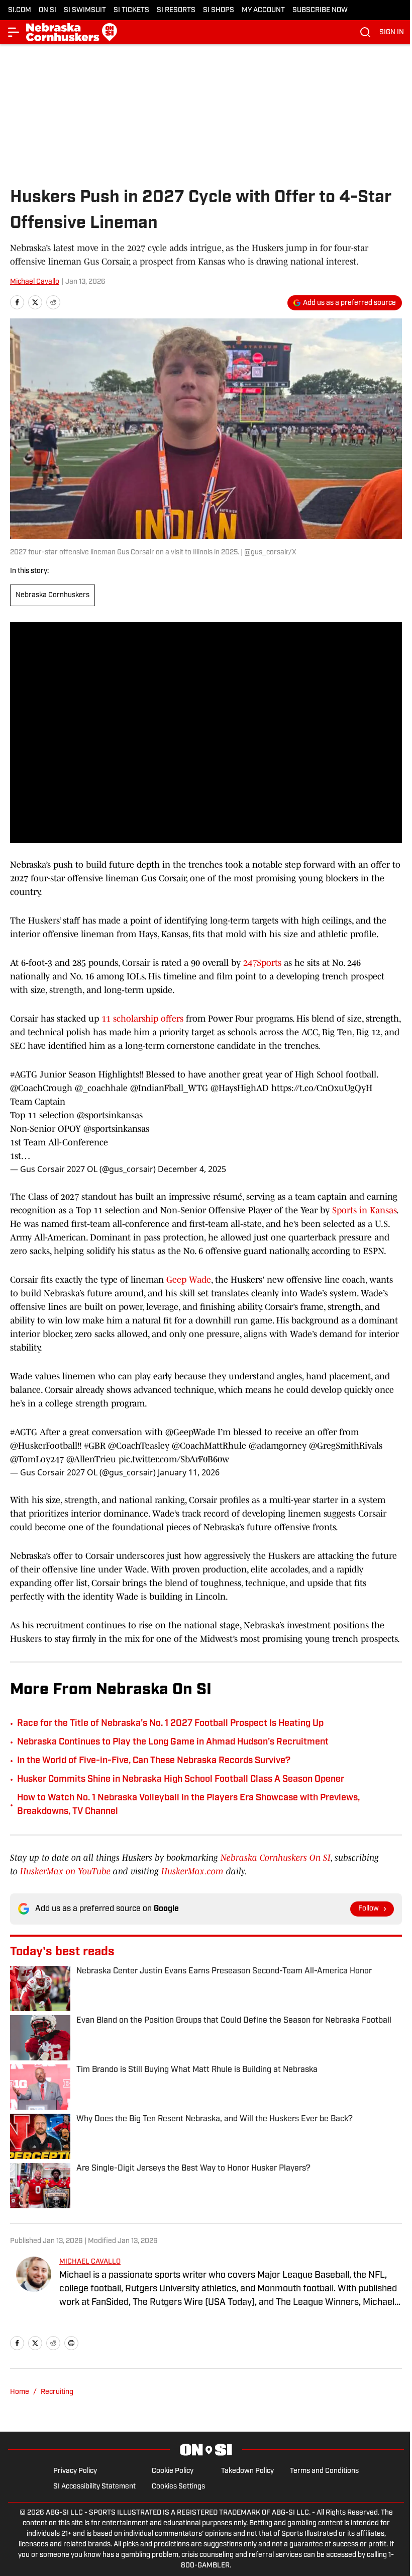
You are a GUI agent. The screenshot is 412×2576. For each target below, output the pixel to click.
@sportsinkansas (110, 1115)
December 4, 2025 (192, 1169)
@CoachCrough (41, 1088)
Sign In (392, 32)
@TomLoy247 (37, 1459)
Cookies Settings (178, 2487)
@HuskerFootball (44, 1446)
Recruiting (57, 2392)
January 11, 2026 (189, 1472)
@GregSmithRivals (346, 1446)
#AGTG (24, 1074)
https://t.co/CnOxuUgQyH (322, 1088)
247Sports (262, 963)
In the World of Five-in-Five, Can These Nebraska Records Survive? (154, 1761)
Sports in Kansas (364, 1210)
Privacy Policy (75, 2471)
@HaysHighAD (240, 1088)
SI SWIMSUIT (85, 10)
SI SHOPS (219, 10)
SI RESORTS (176, 10)
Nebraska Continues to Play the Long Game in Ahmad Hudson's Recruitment (173, 1742)
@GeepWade (190, 1432)
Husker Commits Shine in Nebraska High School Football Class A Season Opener (181, 1780)
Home (20, 2392)
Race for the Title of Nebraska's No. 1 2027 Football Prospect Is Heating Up (170, 1724)
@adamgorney (278, 1446)
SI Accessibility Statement (94, 2487)
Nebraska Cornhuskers (53, 595)
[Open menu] (14, 32)
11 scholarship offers (142, 1019)
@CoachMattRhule (209, 1446)
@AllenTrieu (91, 1459)
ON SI (47, 10)
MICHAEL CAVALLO (90, 2262)
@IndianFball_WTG (169, 1088)
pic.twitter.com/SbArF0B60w (174, 1459)
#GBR (95, 1446)
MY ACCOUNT (263, 10)
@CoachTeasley (139, 1446)
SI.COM (20, 10)
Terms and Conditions (324, 2471)
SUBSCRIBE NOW (320, 10)
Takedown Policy (247, 2471)
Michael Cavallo (35, 282)
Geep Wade (189, 1280)
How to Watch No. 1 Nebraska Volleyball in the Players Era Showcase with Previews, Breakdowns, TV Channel (188, 1805)
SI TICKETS (131, 10)
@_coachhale (101, 1088)
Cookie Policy (173, 2471)
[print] (71, 2343)
